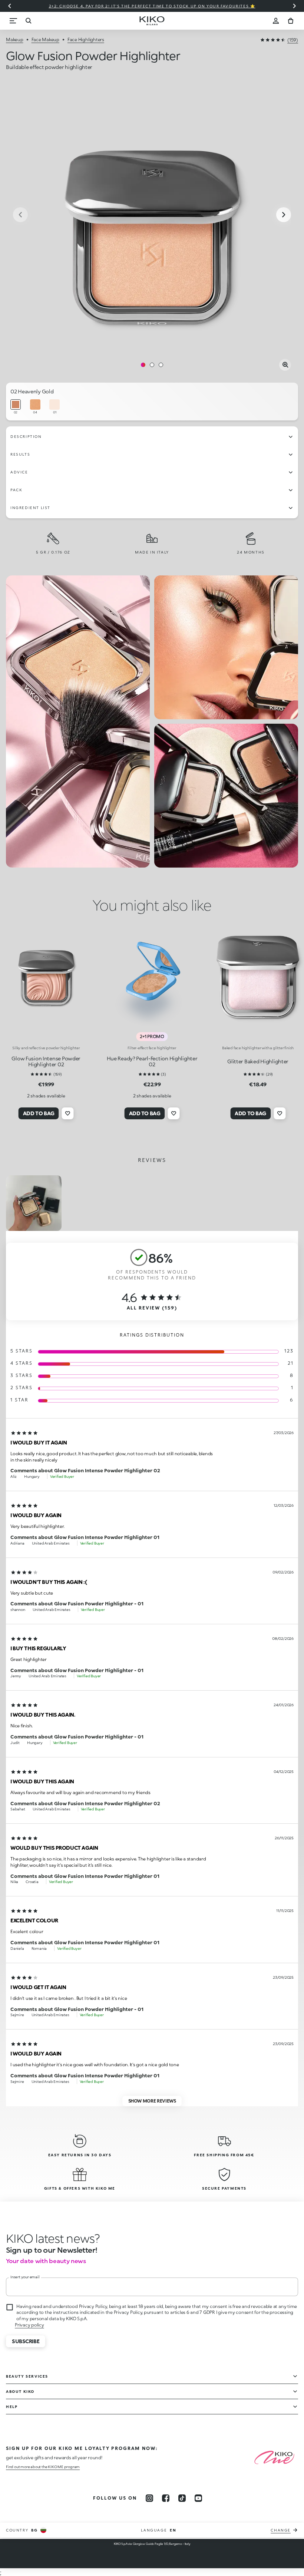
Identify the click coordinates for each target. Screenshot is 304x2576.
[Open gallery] (285, 365)
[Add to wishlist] (68, 1113)
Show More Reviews (152, 2101)
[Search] (28, 21)
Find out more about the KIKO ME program (43, 2467)
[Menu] (13, 21)
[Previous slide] (10, 6)
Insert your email (25, 2277)
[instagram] (149, 2498)
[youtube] (198, 2498)
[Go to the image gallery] (152, 215)
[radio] (16, 407)
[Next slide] (294, 6)
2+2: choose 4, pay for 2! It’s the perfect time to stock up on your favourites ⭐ (152, 6)
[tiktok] (182, 2498)
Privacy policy (29, 2325)
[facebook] (166, 2498)
